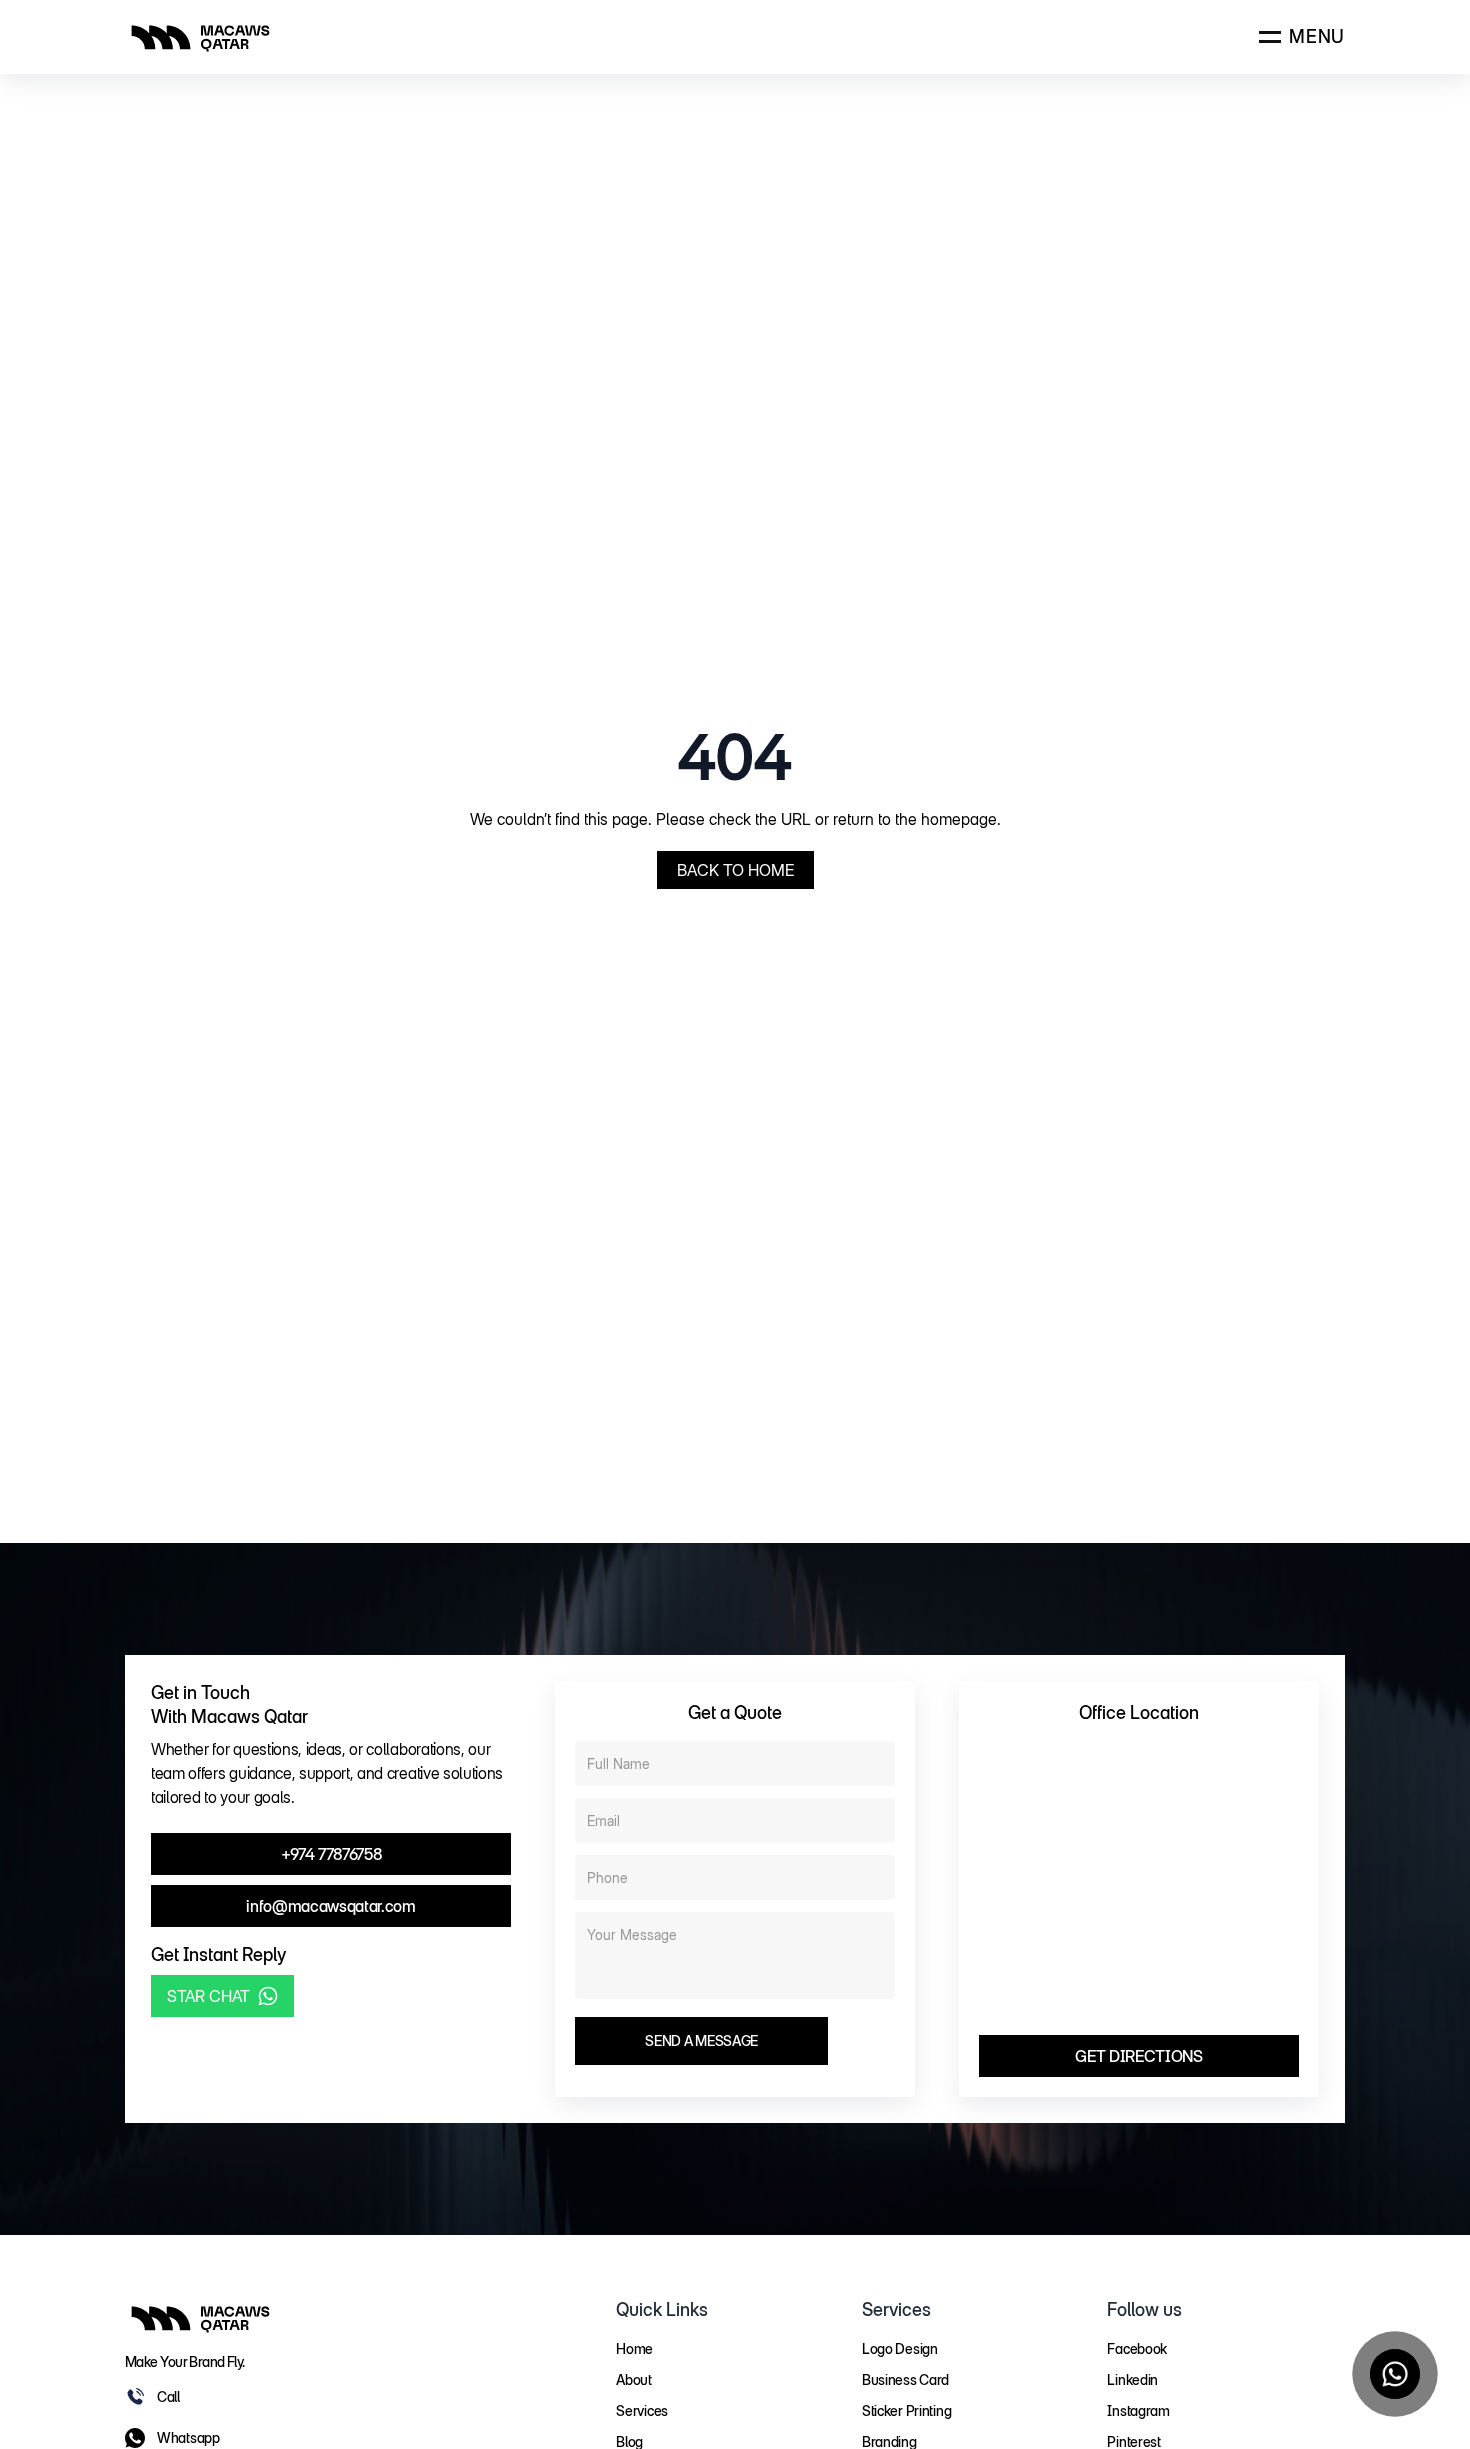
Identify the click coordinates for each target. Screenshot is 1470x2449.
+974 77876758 (331, 1854)
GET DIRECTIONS (1139, 2056)
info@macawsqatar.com (331, 1906)
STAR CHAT (208, 1996)
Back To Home (735, 870)
